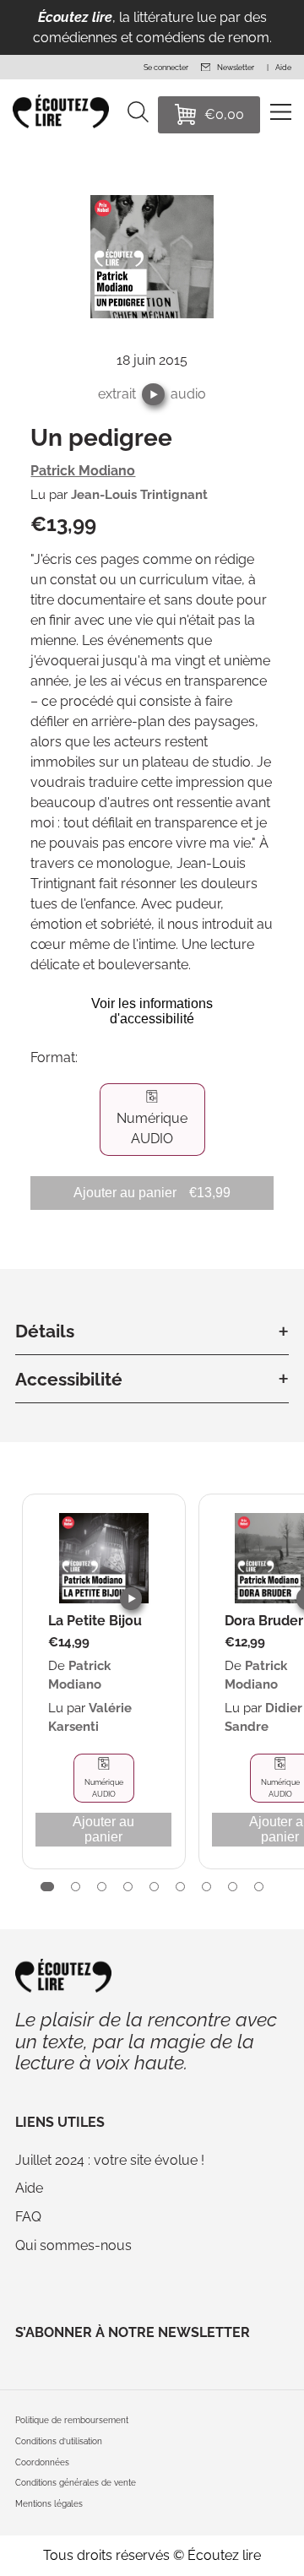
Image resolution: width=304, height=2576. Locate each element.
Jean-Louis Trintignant (139, 495)
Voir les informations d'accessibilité (152, 1011)
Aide (29, 2188)
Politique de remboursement (72, 2420)
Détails (45, 1331)
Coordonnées (42, 2462)
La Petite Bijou (95, 1621)
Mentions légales (49, 2504)
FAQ (28, 2217)
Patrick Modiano (83, 471)
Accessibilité (69, 1379)
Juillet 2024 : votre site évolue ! (110, 2160)
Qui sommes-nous (73, 2245)
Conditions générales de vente (76, 2483)
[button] (153, 395)
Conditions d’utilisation (59, 2441)
